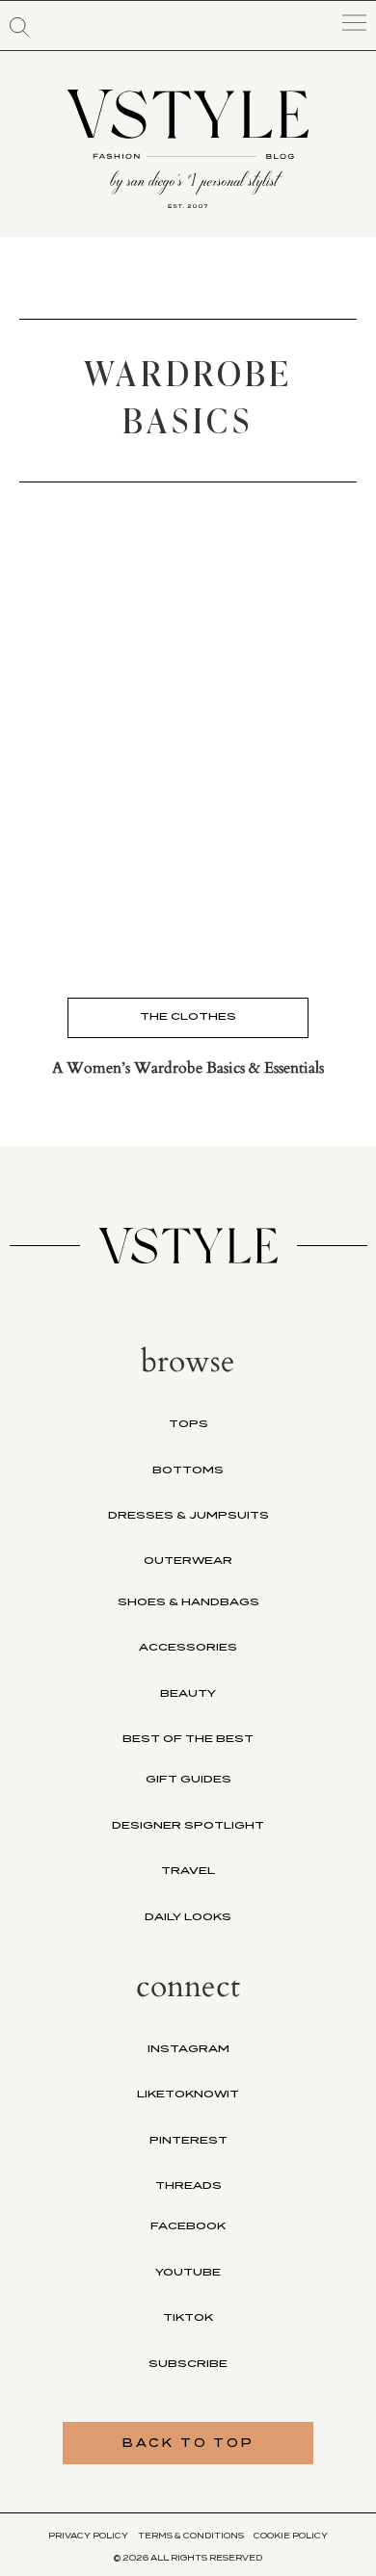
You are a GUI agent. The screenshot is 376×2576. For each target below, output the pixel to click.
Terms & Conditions (191, 2536)
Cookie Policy (291, 2536)
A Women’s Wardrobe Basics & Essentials (188, 1068)
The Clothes (188, 1016)
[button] (19, 27)
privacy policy (88, 2536)
